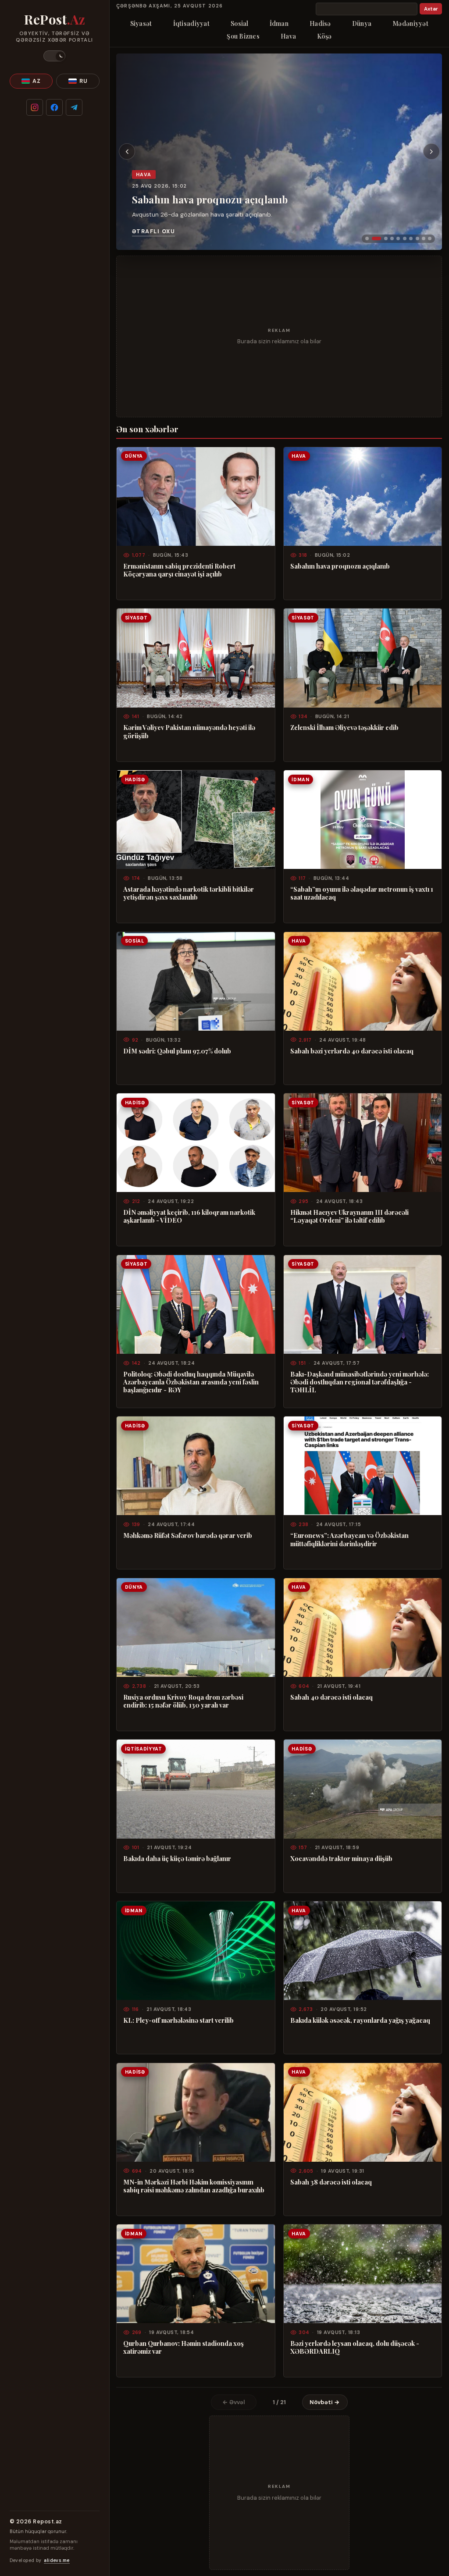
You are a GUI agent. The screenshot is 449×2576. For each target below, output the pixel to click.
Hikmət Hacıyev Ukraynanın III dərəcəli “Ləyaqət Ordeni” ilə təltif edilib (349, 1216)
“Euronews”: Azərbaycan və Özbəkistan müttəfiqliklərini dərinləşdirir (349, 1539)
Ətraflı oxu (153, 231)
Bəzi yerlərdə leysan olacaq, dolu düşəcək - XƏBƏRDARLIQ (355, 2347)
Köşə (324, 36)
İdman (279, 23)
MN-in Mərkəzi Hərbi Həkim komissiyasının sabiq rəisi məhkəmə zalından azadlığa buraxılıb (194, 2186)
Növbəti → (325, 2402)
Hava (288, 36)
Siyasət (141, 23)
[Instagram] (35, 107)
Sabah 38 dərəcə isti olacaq (331, 2182)
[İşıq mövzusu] (54, 56)
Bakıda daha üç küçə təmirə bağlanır (177, 1858)
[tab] (367, 238)
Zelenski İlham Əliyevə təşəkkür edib (344, 727)
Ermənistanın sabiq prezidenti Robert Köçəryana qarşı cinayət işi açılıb (179, 570)
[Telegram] (74, 107)
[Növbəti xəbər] (431, 152)
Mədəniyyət (410, 23)
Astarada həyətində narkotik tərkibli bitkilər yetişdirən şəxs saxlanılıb (189, 893)
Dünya (362, 23)
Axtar (431, 9)
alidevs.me (57, 2560)
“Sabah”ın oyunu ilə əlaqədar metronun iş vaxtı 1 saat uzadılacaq (362, 893)
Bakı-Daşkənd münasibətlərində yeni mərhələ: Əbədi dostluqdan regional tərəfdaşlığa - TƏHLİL (360, 1382)
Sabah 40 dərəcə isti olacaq (331, 1697)
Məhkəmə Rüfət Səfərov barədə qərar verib (188, 1535)
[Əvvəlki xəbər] (127, 152)
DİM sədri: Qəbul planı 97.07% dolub (177, 1051)
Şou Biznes (243, 36)
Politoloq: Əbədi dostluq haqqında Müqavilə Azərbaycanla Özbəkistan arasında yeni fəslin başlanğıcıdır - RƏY (191, 1382)
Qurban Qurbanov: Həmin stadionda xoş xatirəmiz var (184, 2347)
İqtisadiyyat (191, 23)
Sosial (240, 23)
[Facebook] (54, 107)
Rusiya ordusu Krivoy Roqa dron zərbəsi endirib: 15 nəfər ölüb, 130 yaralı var (183, 1701)
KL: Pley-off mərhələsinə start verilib (178, 2020)
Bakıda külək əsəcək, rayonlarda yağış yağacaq (360, 2020)
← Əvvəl (234, 2402)
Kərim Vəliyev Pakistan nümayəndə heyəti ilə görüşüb (189, 731)
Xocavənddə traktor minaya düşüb (341, 1858)
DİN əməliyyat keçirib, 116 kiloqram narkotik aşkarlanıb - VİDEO (189, 1216)
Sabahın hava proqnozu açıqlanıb (210, 199)
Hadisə (320, 23)
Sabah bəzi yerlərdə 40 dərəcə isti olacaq (352, 1051)
